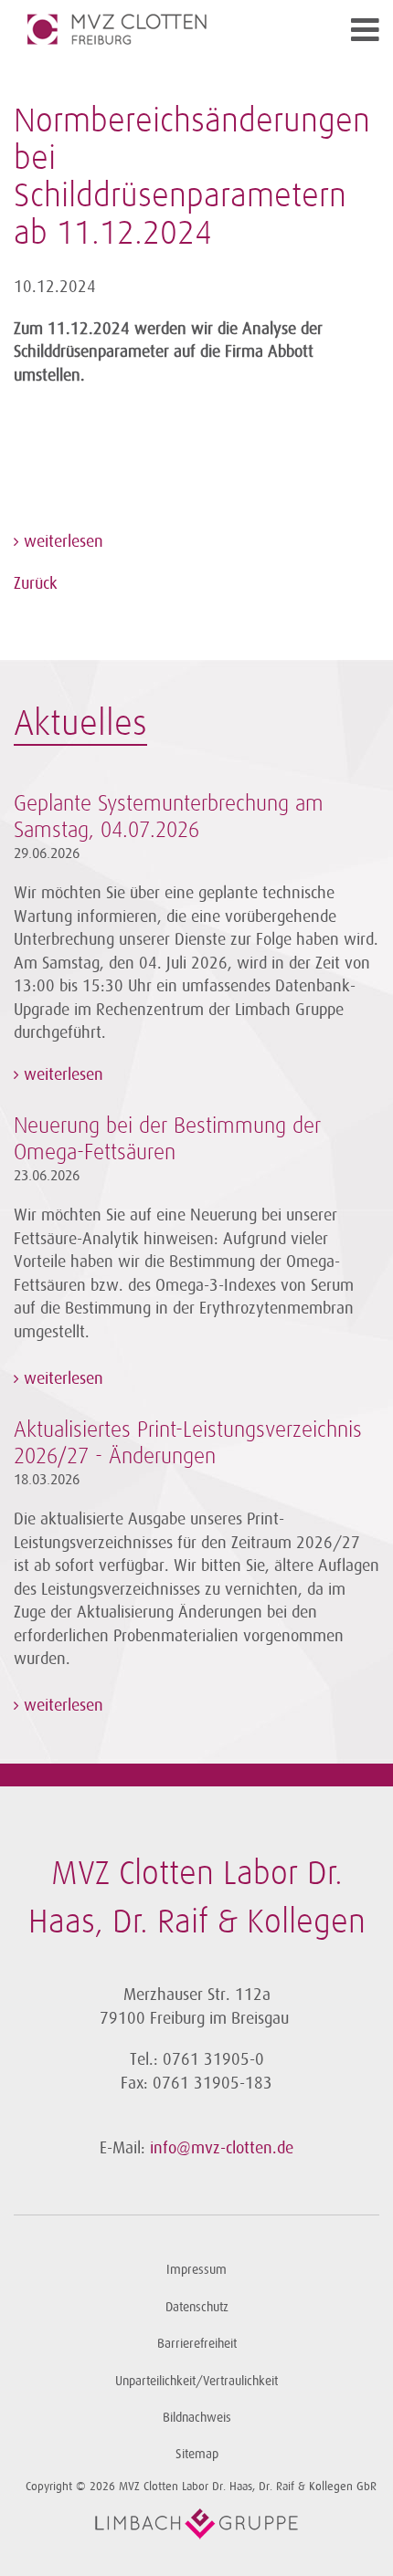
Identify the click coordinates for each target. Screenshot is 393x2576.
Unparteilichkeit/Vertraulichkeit (196, 2381)
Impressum (196, 2270)
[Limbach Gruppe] (196, 2524)
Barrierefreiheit (197, 2344)
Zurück (36, 583)
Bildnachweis (197, 2418)
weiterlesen (61, 541)
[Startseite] (151, 29)
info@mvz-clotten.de (222, 2148)
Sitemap (197, 2454)
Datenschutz (197, 2307)
